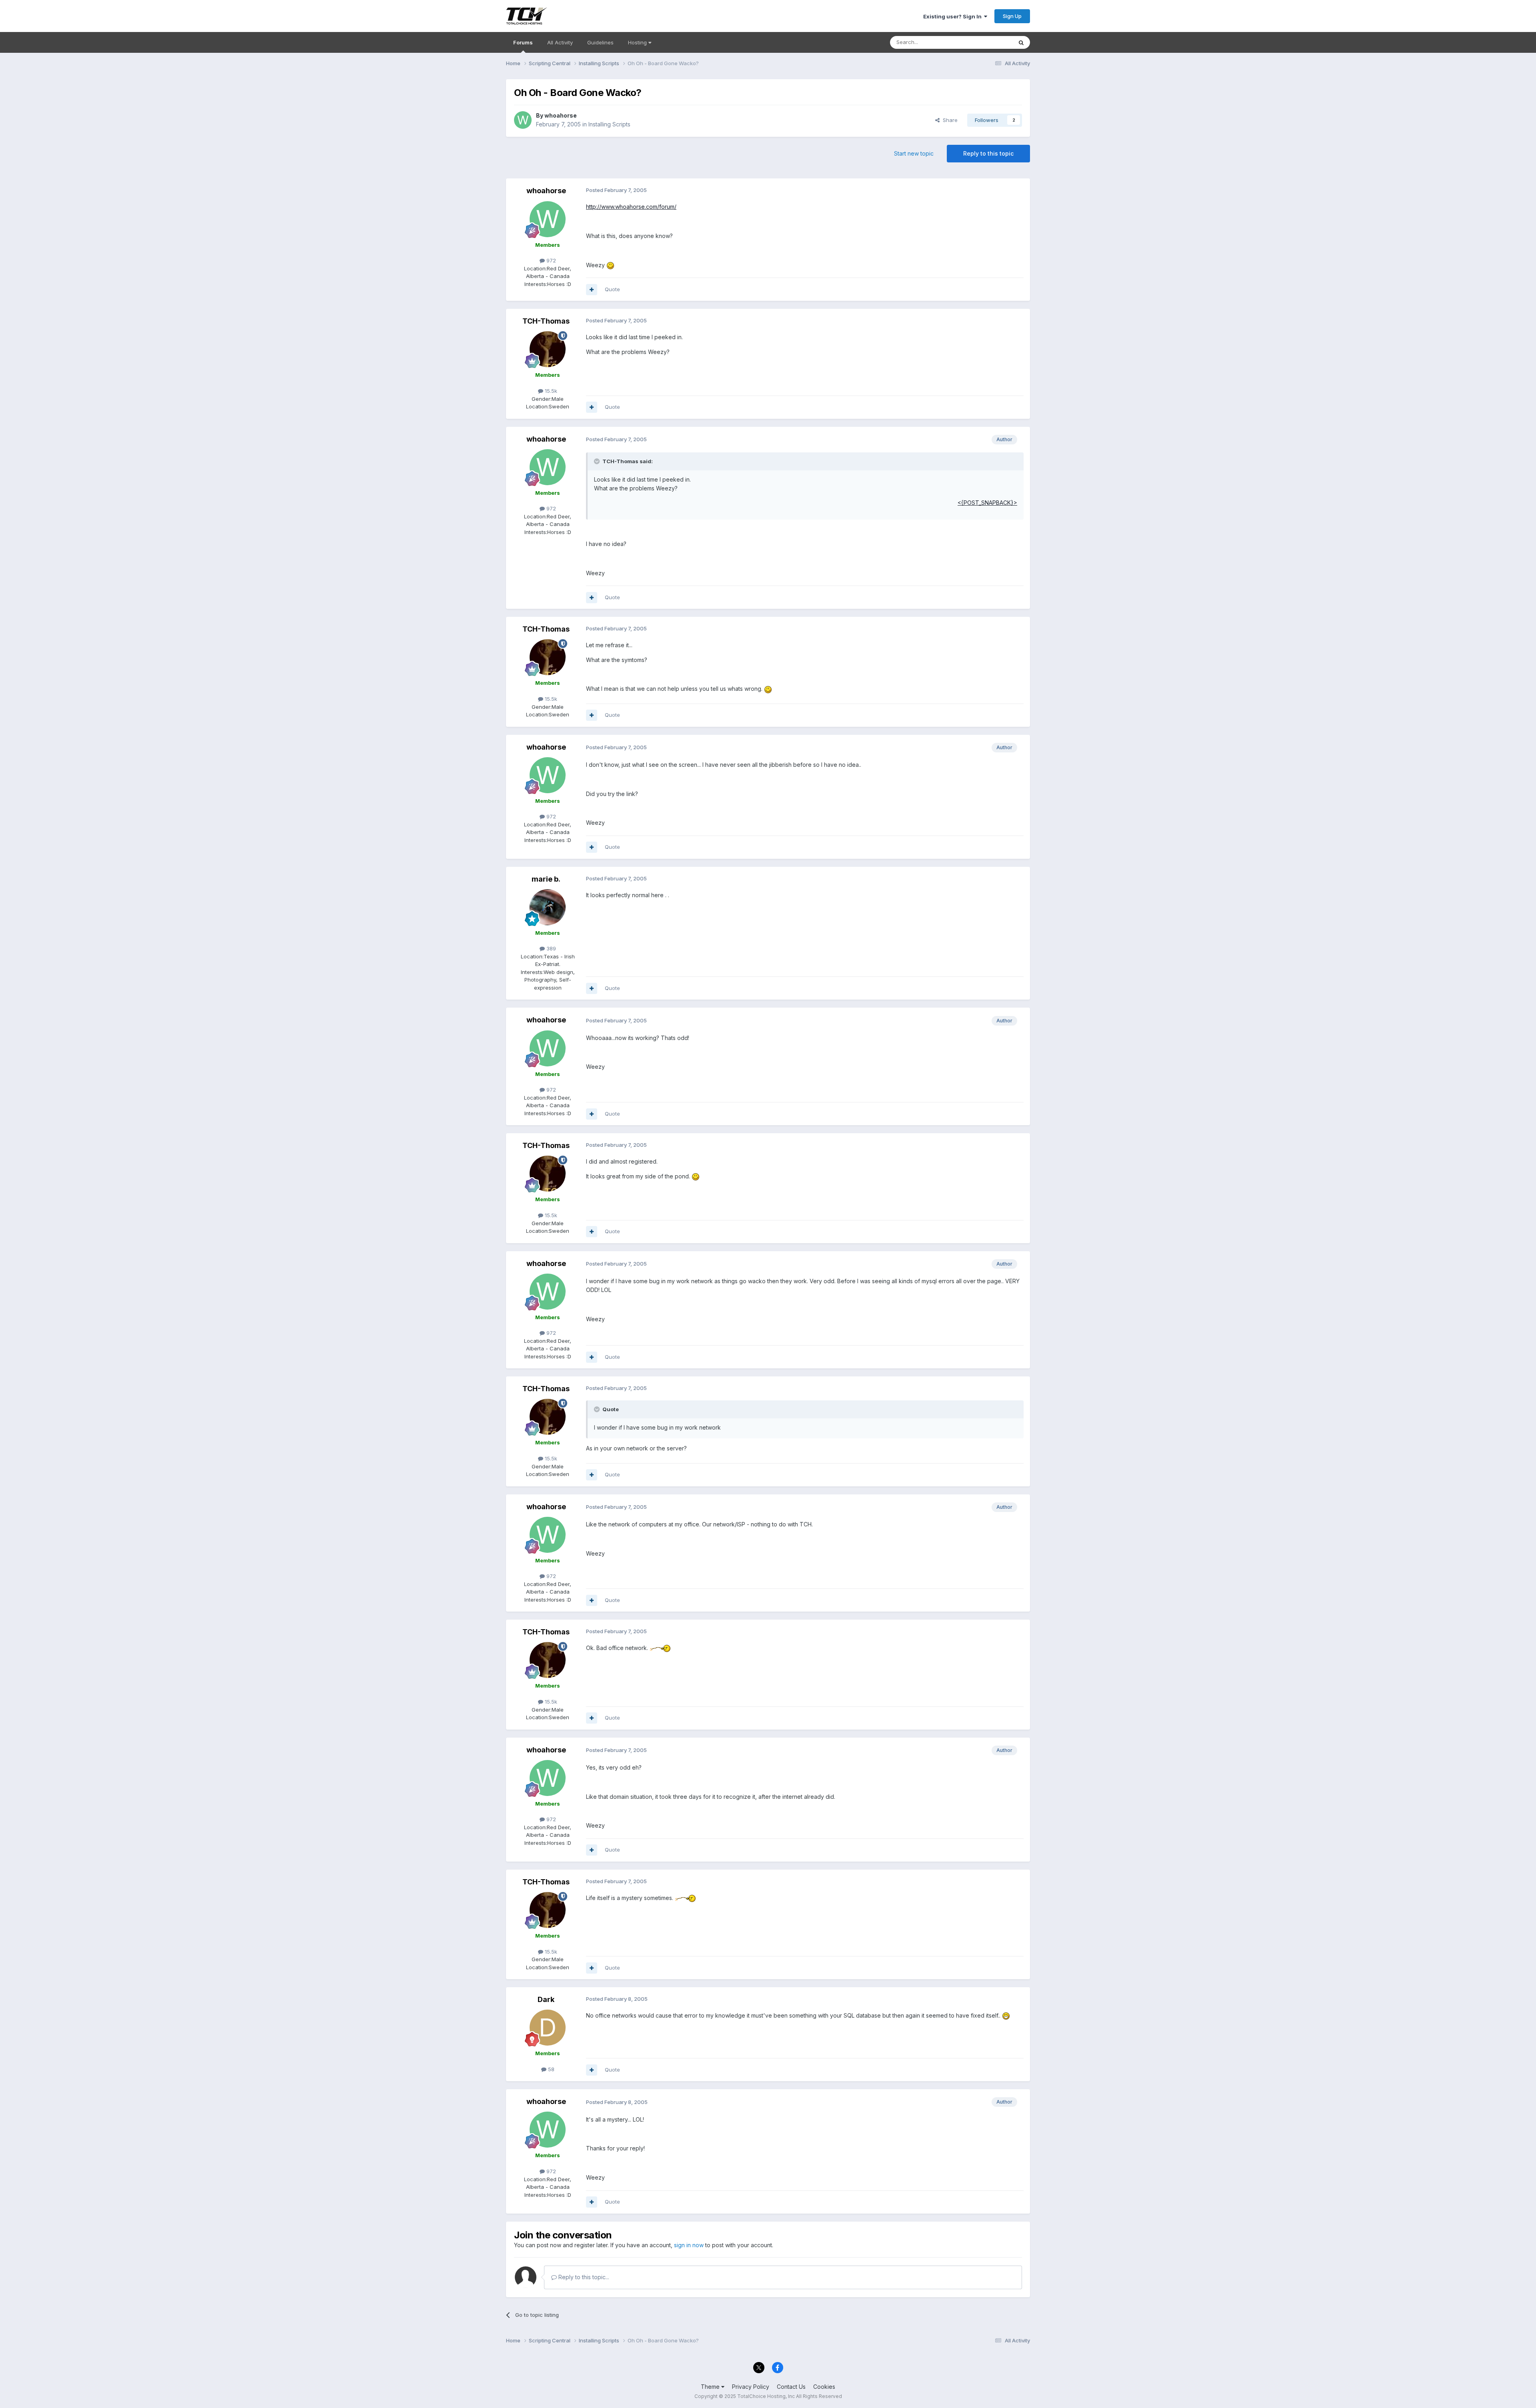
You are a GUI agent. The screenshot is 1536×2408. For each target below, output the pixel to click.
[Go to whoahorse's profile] (523, 120)
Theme (711, 2387)
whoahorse (561, 115)
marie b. (546, 879)
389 (550, 948)
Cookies (824, 2387)
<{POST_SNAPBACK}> (987, 503)
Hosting (638, 42)
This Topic (989, 42)
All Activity (560, 42)
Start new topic (914, 153)
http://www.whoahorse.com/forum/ (631, 207)
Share (949, 120)
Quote (612, 289)
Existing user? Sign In (954, 16)
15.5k (550, 391)
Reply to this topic (988, 153)
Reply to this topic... (583, 2277)
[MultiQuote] (592, 290)
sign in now (689, 2245)
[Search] (1021, 42)
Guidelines (600, 42)
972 (550, 260)
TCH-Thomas (546, 321)
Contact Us (791, 2387)
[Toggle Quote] (598, 461)
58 (550, 2069)
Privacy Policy (751, 2387)
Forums (523, 42)
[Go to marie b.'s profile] (548, 907)
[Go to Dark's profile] (548, 2028)
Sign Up (1012, 16)
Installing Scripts (609, 124)
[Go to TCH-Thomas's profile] (548, 349)
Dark (546, 1999)
